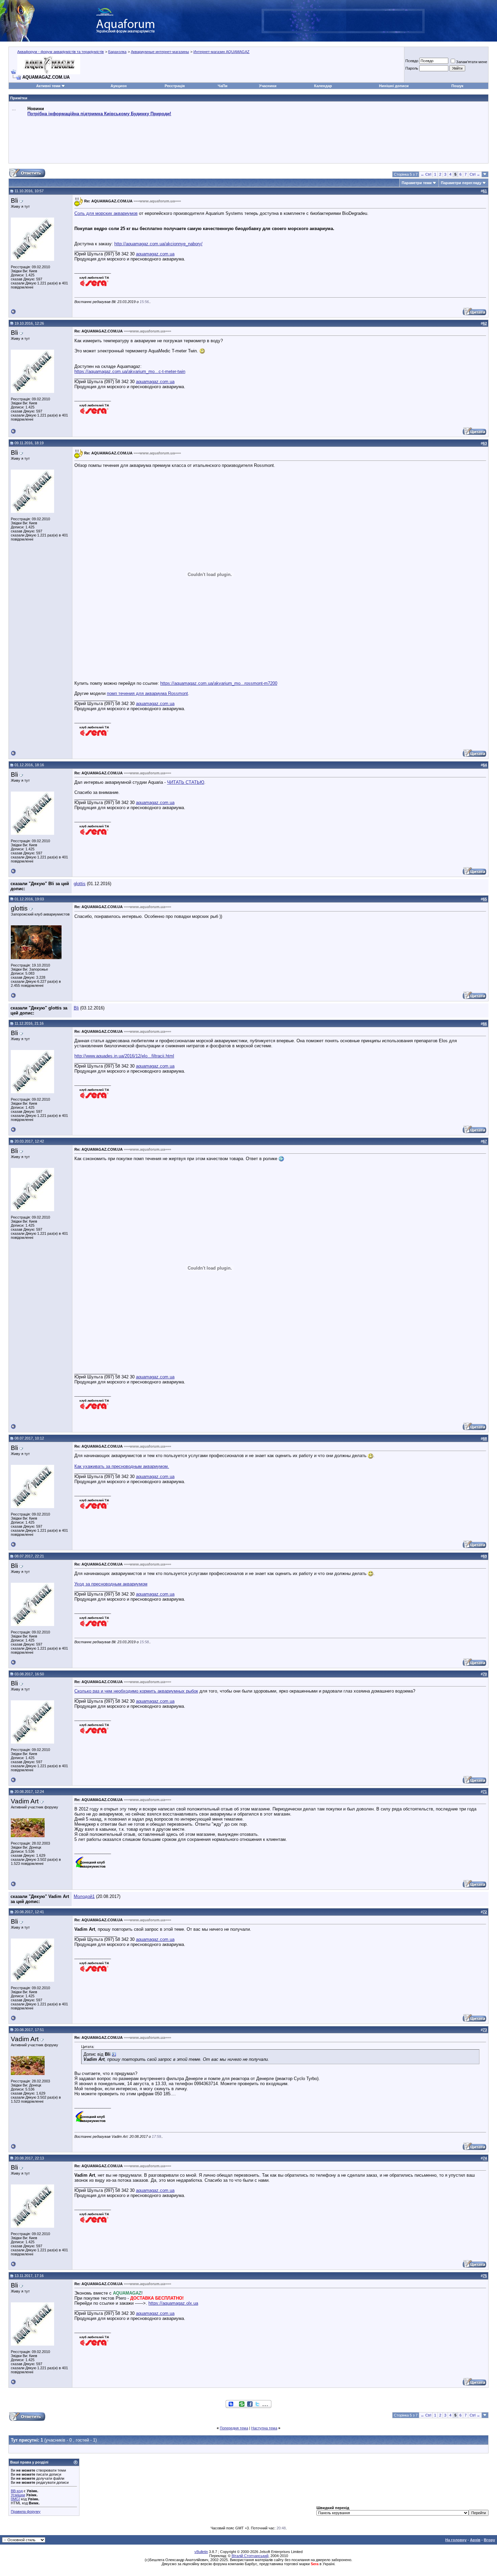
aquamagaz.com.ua (155, 254)
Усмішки (18, 2495)
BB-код (17, 2491)
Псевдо (412, 61)
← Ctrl (426, 174)
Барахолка (117, 52)
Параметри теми (417, 183)
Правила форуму (26, 2511)
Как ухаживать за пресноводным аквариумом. (122, 1466)
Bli (76, 1008)
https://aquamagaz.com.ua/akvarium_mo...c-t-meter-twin (130, 371)
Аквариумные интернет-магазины (160, 52)
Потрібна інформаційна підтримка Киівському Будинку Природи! (99, 114)
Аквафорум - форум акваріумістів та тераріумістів (61, 52)
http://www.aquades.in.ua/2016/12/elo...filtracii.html (124, 1056)
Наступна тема (264, 2428)
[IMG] (15, 2499)
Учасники (268, 86)
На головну (456, 2540)
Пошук (457, 86)
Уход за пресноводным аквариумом (111, 1584)
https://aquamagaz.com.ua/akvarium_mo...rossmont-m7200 (219, 683)
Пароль (412, 68)
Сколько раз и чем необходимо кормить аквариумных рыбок (136, 1691)
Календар (323, 86)
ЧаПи (223, 86)
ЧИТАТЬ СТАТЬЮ (186, 782)
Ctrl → (475, 174)
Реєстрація (175, 86)
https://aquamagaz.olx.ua (173, 2303)
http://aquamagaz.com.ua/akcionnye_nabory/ (158, 244)
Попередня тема (234, 2428)
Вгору (489, 2540)
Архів (475, 2540)
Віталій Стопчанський (250, 2556)
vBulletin (201, 2552)
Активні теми (48, 86)
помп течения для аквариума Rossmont (147, 693)
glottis (80, 884)
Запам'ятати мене (472, 62)
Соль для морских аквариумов (106, 213)
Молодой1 (84, 1896)
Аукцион (119, 86)
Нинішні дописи (394, 86)
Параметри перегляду (461, 183)
